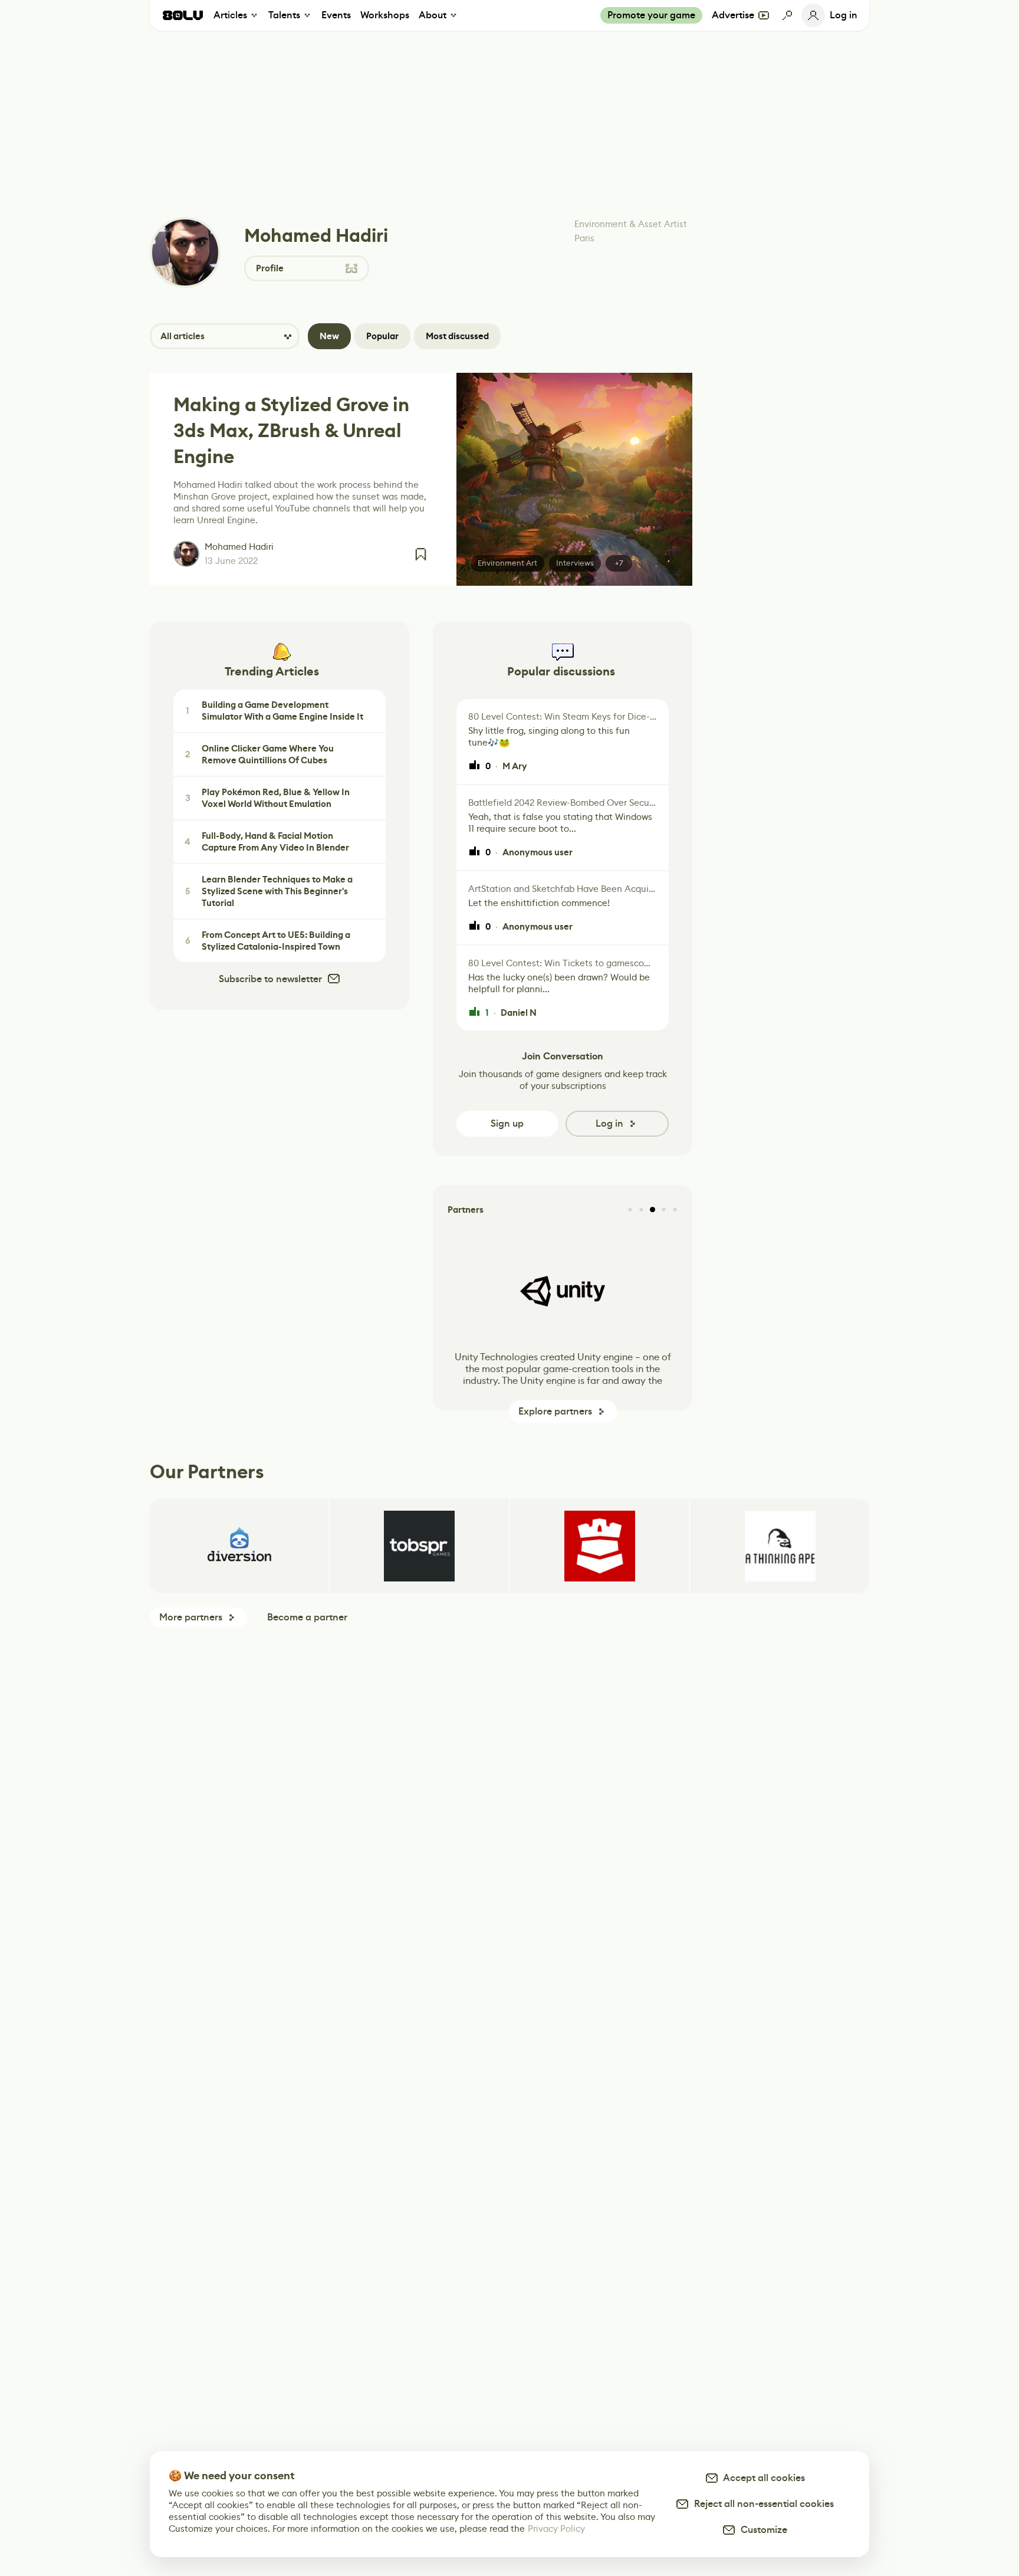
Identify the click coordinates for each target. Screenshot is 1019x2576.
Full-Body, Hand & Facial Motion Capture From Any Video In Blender (267, 842)
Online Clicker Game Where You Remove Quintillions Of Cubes (260, 754)
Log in (609, 1123)
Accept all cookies (762, 2478)
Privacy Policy (556, 2529)
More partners (191, 1617)
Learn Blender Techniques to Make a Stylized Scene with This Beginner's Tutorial (269, 891)
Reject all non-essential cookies (762, 2504)
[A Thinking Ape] (780, 1546)
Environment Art (507, 563)
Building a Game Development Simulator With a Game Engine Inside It (275, 711)
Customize (762, 2530)
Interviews (575, 563)
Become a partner (307, 1617)
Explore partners (555, 1411)
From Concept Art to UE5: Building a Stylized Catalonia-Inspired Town (268, 941)
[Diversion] (239, 1546)
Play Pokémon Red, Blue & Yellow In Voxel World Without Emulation (268, 798)
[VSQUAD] (599, 1546)
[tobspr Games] (420, 1546)
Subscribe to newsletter (270, 979)
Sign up (507, 1123)
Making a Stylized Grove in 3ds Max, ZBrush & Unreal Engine (291, 431)
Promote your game (651, 15)
